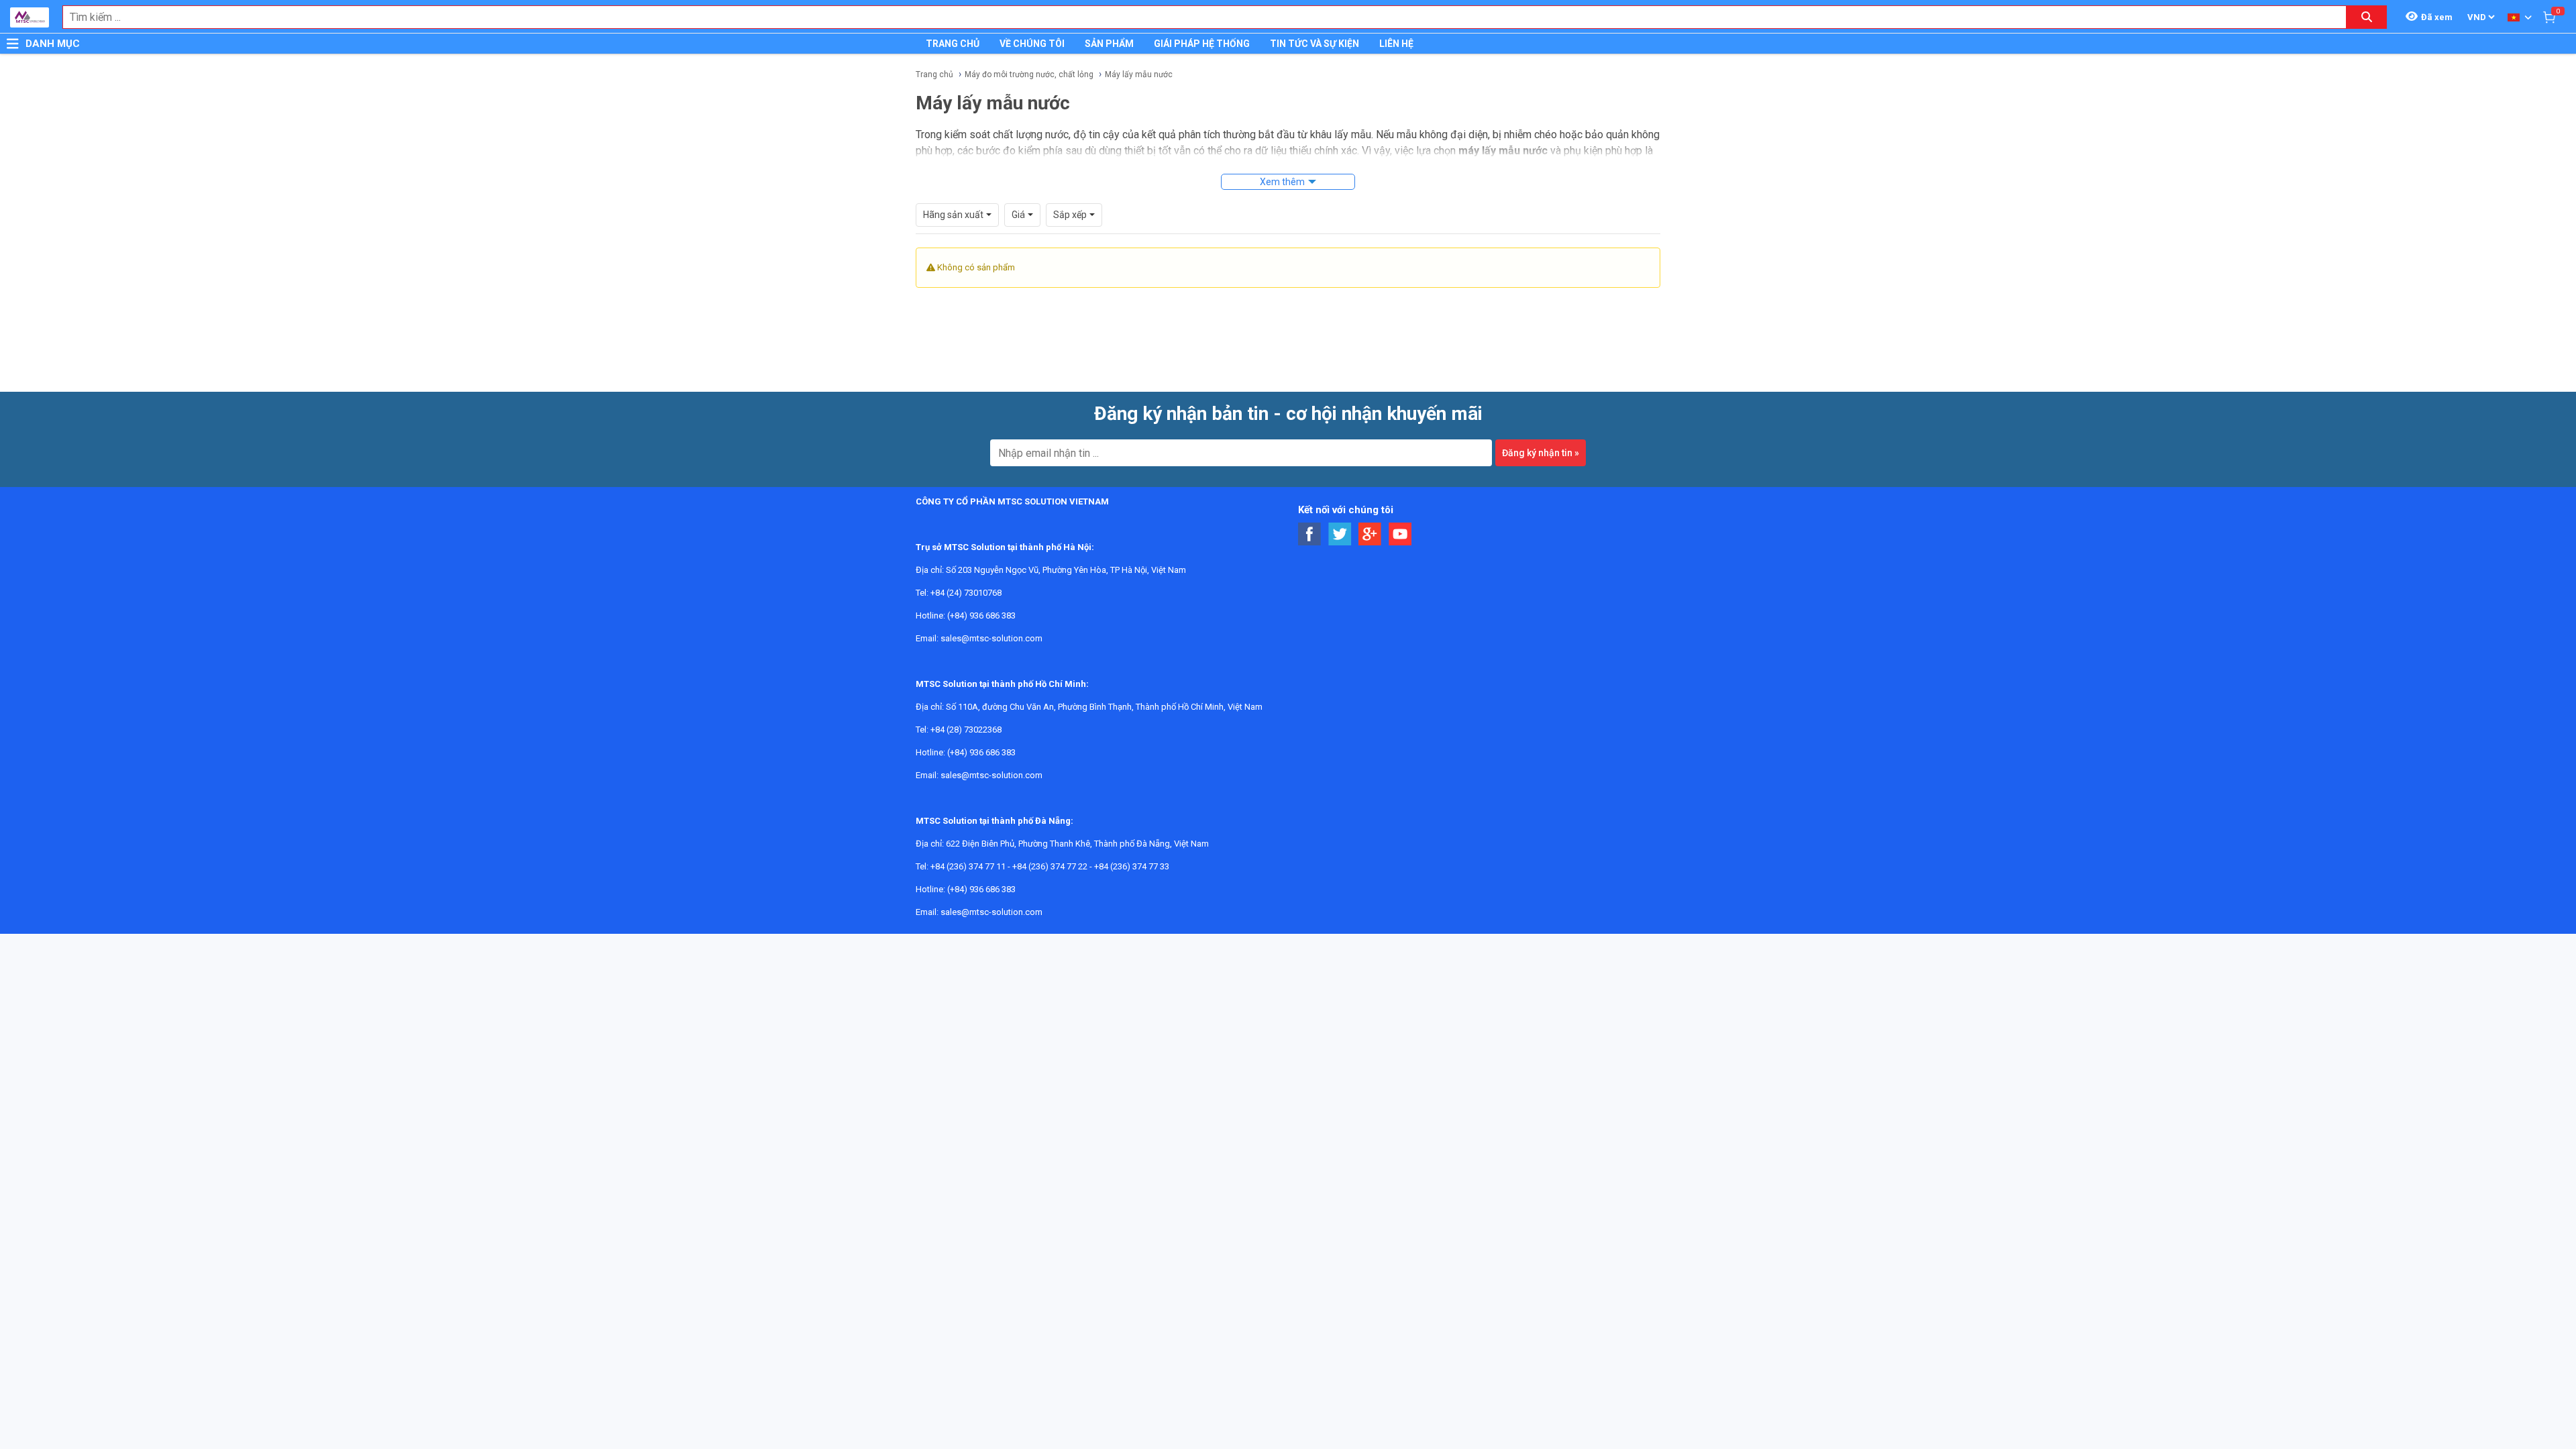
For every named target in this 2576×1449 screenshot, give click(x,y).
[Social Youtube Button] (1400, 534)
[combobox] (1197, 17)
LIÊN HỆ (1396, 44)
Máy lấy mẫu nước (1139, 74)
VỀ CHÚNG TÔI (1032, 44)
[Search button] (2367, 17)
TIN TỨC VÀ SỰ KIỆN (1314, 44)
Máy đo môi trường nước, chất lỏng (1029, 74)
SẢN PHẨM (1109, 44)
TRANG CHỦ (953, 44)
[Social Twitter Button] (1340, 534)
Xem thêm (1282, 182)
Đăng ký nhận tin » (1541, 453)
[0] (2549, 17)
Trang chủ (934, 74)
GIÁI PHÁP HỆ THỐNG (1202, 44)
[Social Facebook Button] (1310, 534)
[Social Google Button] (1370, 534)
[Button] (13, 44)
